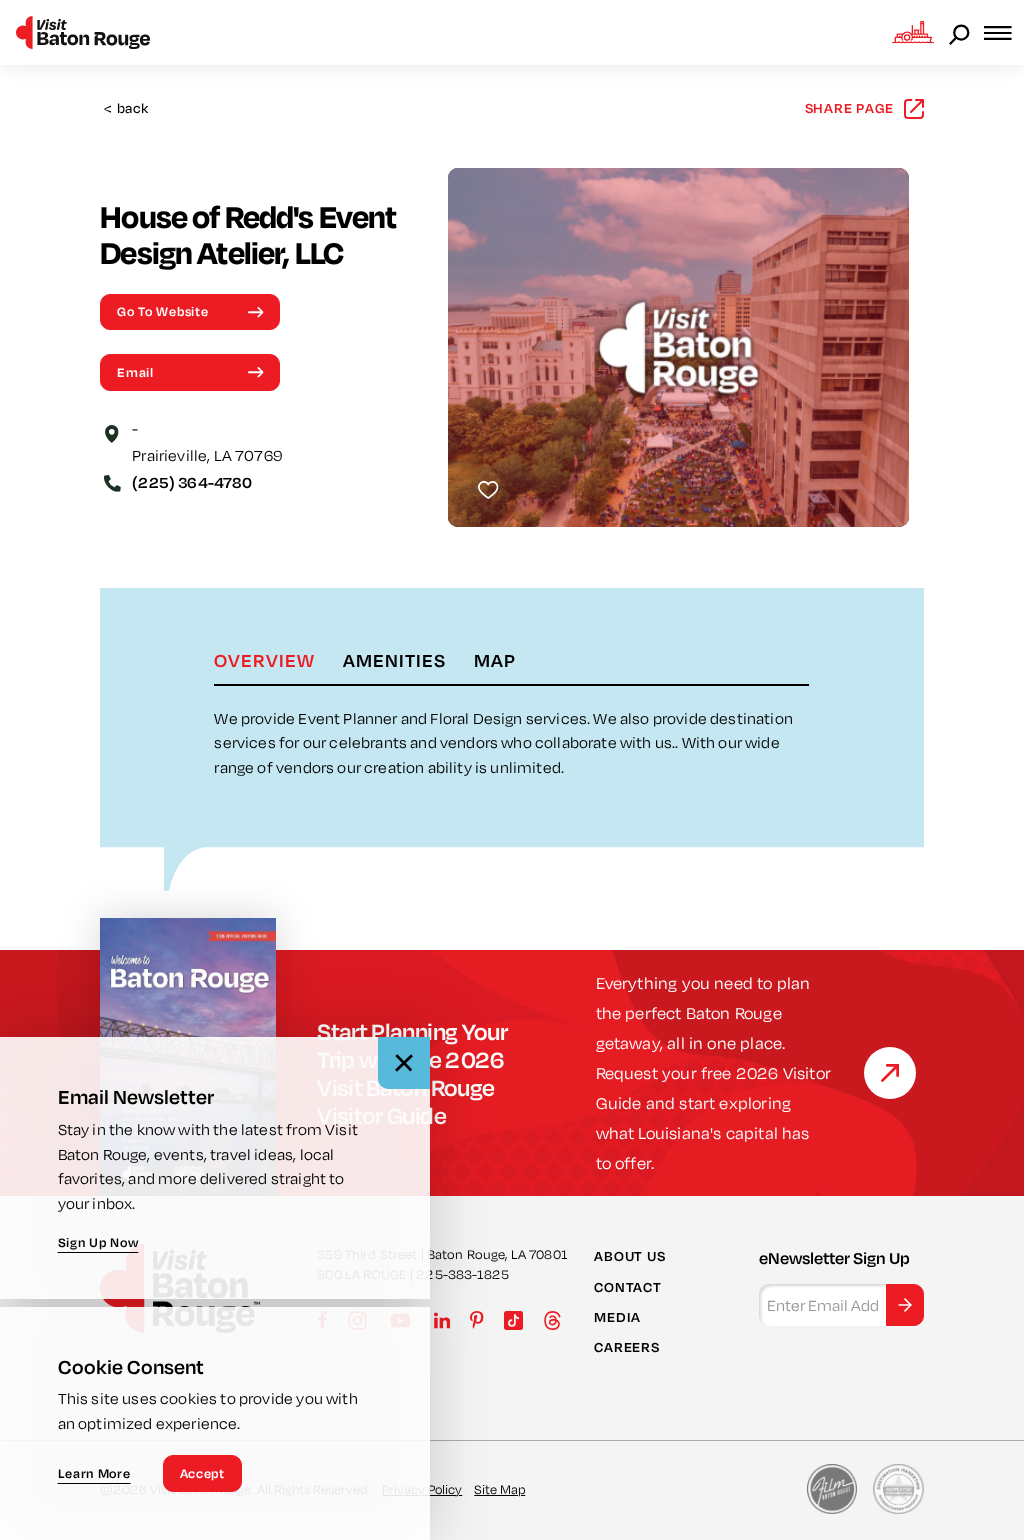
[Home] (83, 32)
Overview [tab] (264, 660)
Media (617, 1317)
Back (126, 108)
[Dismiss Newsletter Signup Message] (404, 1063)
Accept (202, 1473)
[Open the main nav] (1004, 32)
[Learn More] (890, 1073)
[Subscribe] (905, 1305)
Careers (626, 1347)
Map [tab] (495, 660)
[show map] (112, 432)
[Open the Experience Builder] (913, 32)
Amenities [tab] (394, 660)
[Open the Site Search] (961, 33)
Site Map (499, 1489)
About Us (629, 1256)
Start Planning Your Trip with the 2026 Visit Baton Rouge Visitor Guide (412, 1073)
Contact (627, 1287)
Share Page (850, 108)
